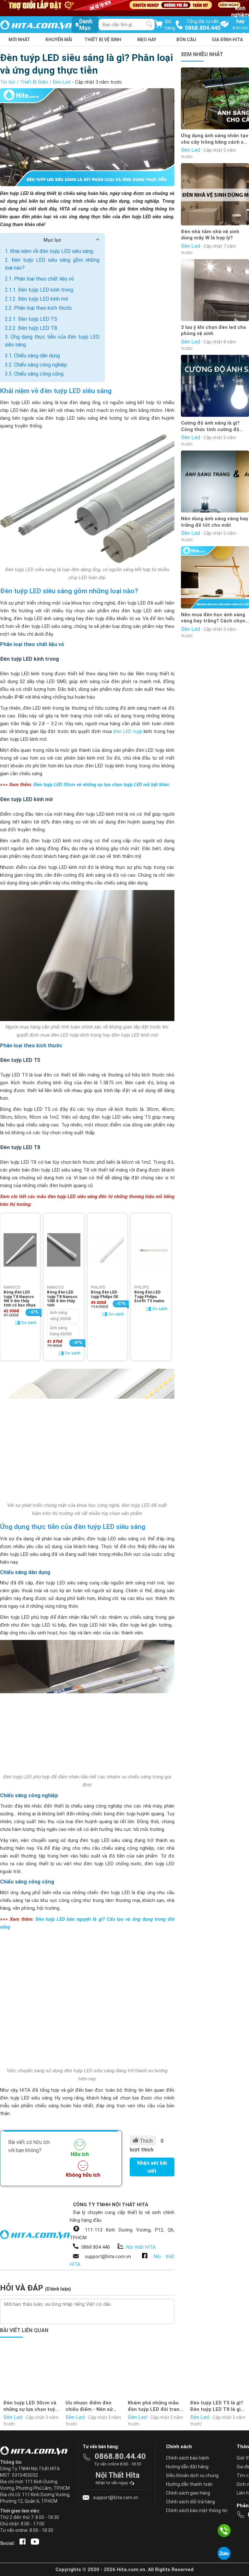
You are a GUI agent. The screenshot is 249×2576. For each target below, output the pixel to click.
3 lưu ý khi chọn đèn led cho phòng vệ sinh (213, 331)
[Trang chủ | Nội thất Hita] (36, 25)
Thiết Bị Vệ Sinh (103, 40)
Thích (146, 2141)
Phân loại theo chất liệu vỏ (44, 279)
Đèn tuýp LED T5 (37, 319)
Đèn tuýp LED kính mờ (43, 299)
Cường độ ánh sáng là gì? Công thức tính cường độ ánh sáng (210, 426)
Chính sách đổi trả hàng (190, 2502)
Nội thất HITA (141, 2247)
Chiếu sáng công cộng (39, 374)
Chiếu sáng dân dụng (37, 356)
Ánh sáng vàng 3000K (60, 1316)
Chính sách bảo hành (188, 2458)
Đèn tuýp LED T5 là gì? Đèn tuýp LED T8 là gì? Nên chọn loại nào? (217, 2406)
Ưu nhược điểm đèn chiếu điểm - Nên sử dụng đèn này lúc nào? (92, 2406)
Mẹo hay (147, 40)
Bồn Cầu (186, 40)
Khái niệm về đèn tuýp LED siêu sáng (52, 251)
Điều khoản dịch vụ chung (192, 2475)
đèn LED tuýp (128, 731)
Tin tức (8, 82)
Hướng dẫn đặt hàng (187, 2467)
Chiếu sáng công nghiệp (41, 365)
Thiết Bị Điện (34, 82)
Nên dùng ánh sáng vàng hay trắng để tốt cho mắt (215, 522)
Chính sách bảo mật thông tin (197, 2510)
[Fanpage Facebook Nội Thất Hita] (21, 2543)
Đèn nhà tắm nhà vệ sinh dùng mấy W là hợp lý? (210, 235)
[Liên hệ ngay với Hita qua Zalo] (224, 2553)
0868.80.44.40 (120, 2456)
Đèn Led (61, 82)
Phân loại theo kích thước (43, 308)
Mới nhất (19, 40)
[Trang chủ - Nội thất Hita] (36, 2451)
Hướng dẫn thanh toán (189, 2484)
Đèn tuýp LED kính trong (46, 290)
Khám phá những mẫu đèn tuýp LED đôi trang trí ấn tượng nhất (155, 2406)
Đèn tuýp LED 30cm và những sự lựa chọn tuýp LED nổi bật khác (102, 785)
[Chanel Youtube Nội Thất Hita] (34, 2543)
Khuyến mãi (59, 40)
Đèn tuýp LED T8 (37, 328)
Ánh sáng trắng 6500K (61, 1331)
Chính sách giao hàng (188, 2493)
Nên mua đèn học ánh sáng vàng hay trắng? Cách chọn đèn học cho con (213, 618)
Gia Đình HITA (227, 40)
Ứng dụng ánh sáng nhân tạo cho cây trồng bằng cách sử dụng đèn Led (215, 139)
